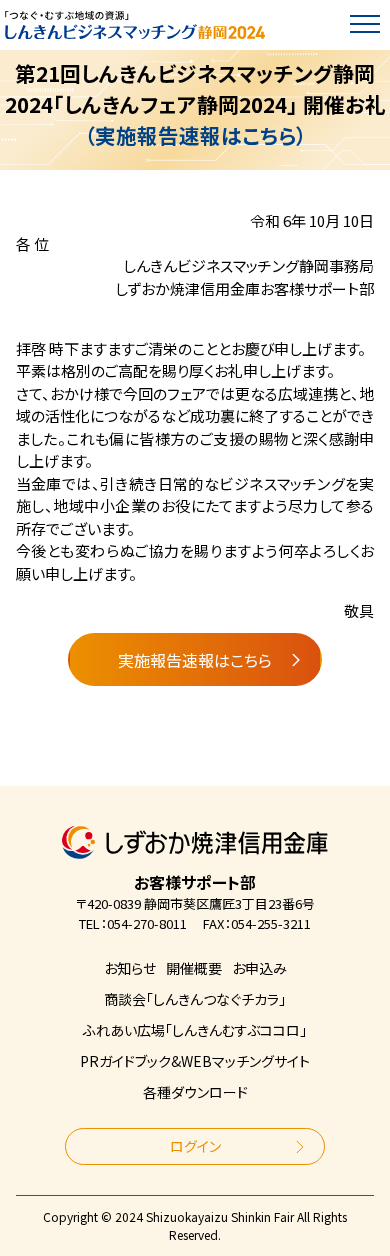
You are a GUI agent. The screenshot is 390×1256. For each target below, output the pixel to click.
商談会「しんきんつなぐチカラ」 (195, 999)
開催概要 (194, 968)
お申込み (259, 968)
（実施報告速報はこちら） (195, 135)
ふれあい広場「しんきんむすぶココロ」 (195, 1030)
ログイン (195, 1146)
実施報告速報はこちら (195, 660)
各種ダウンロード (195, 1092)
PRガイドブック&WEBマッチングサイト (195, 1061)
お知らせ (130, 968)
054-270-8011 (147, 923)
